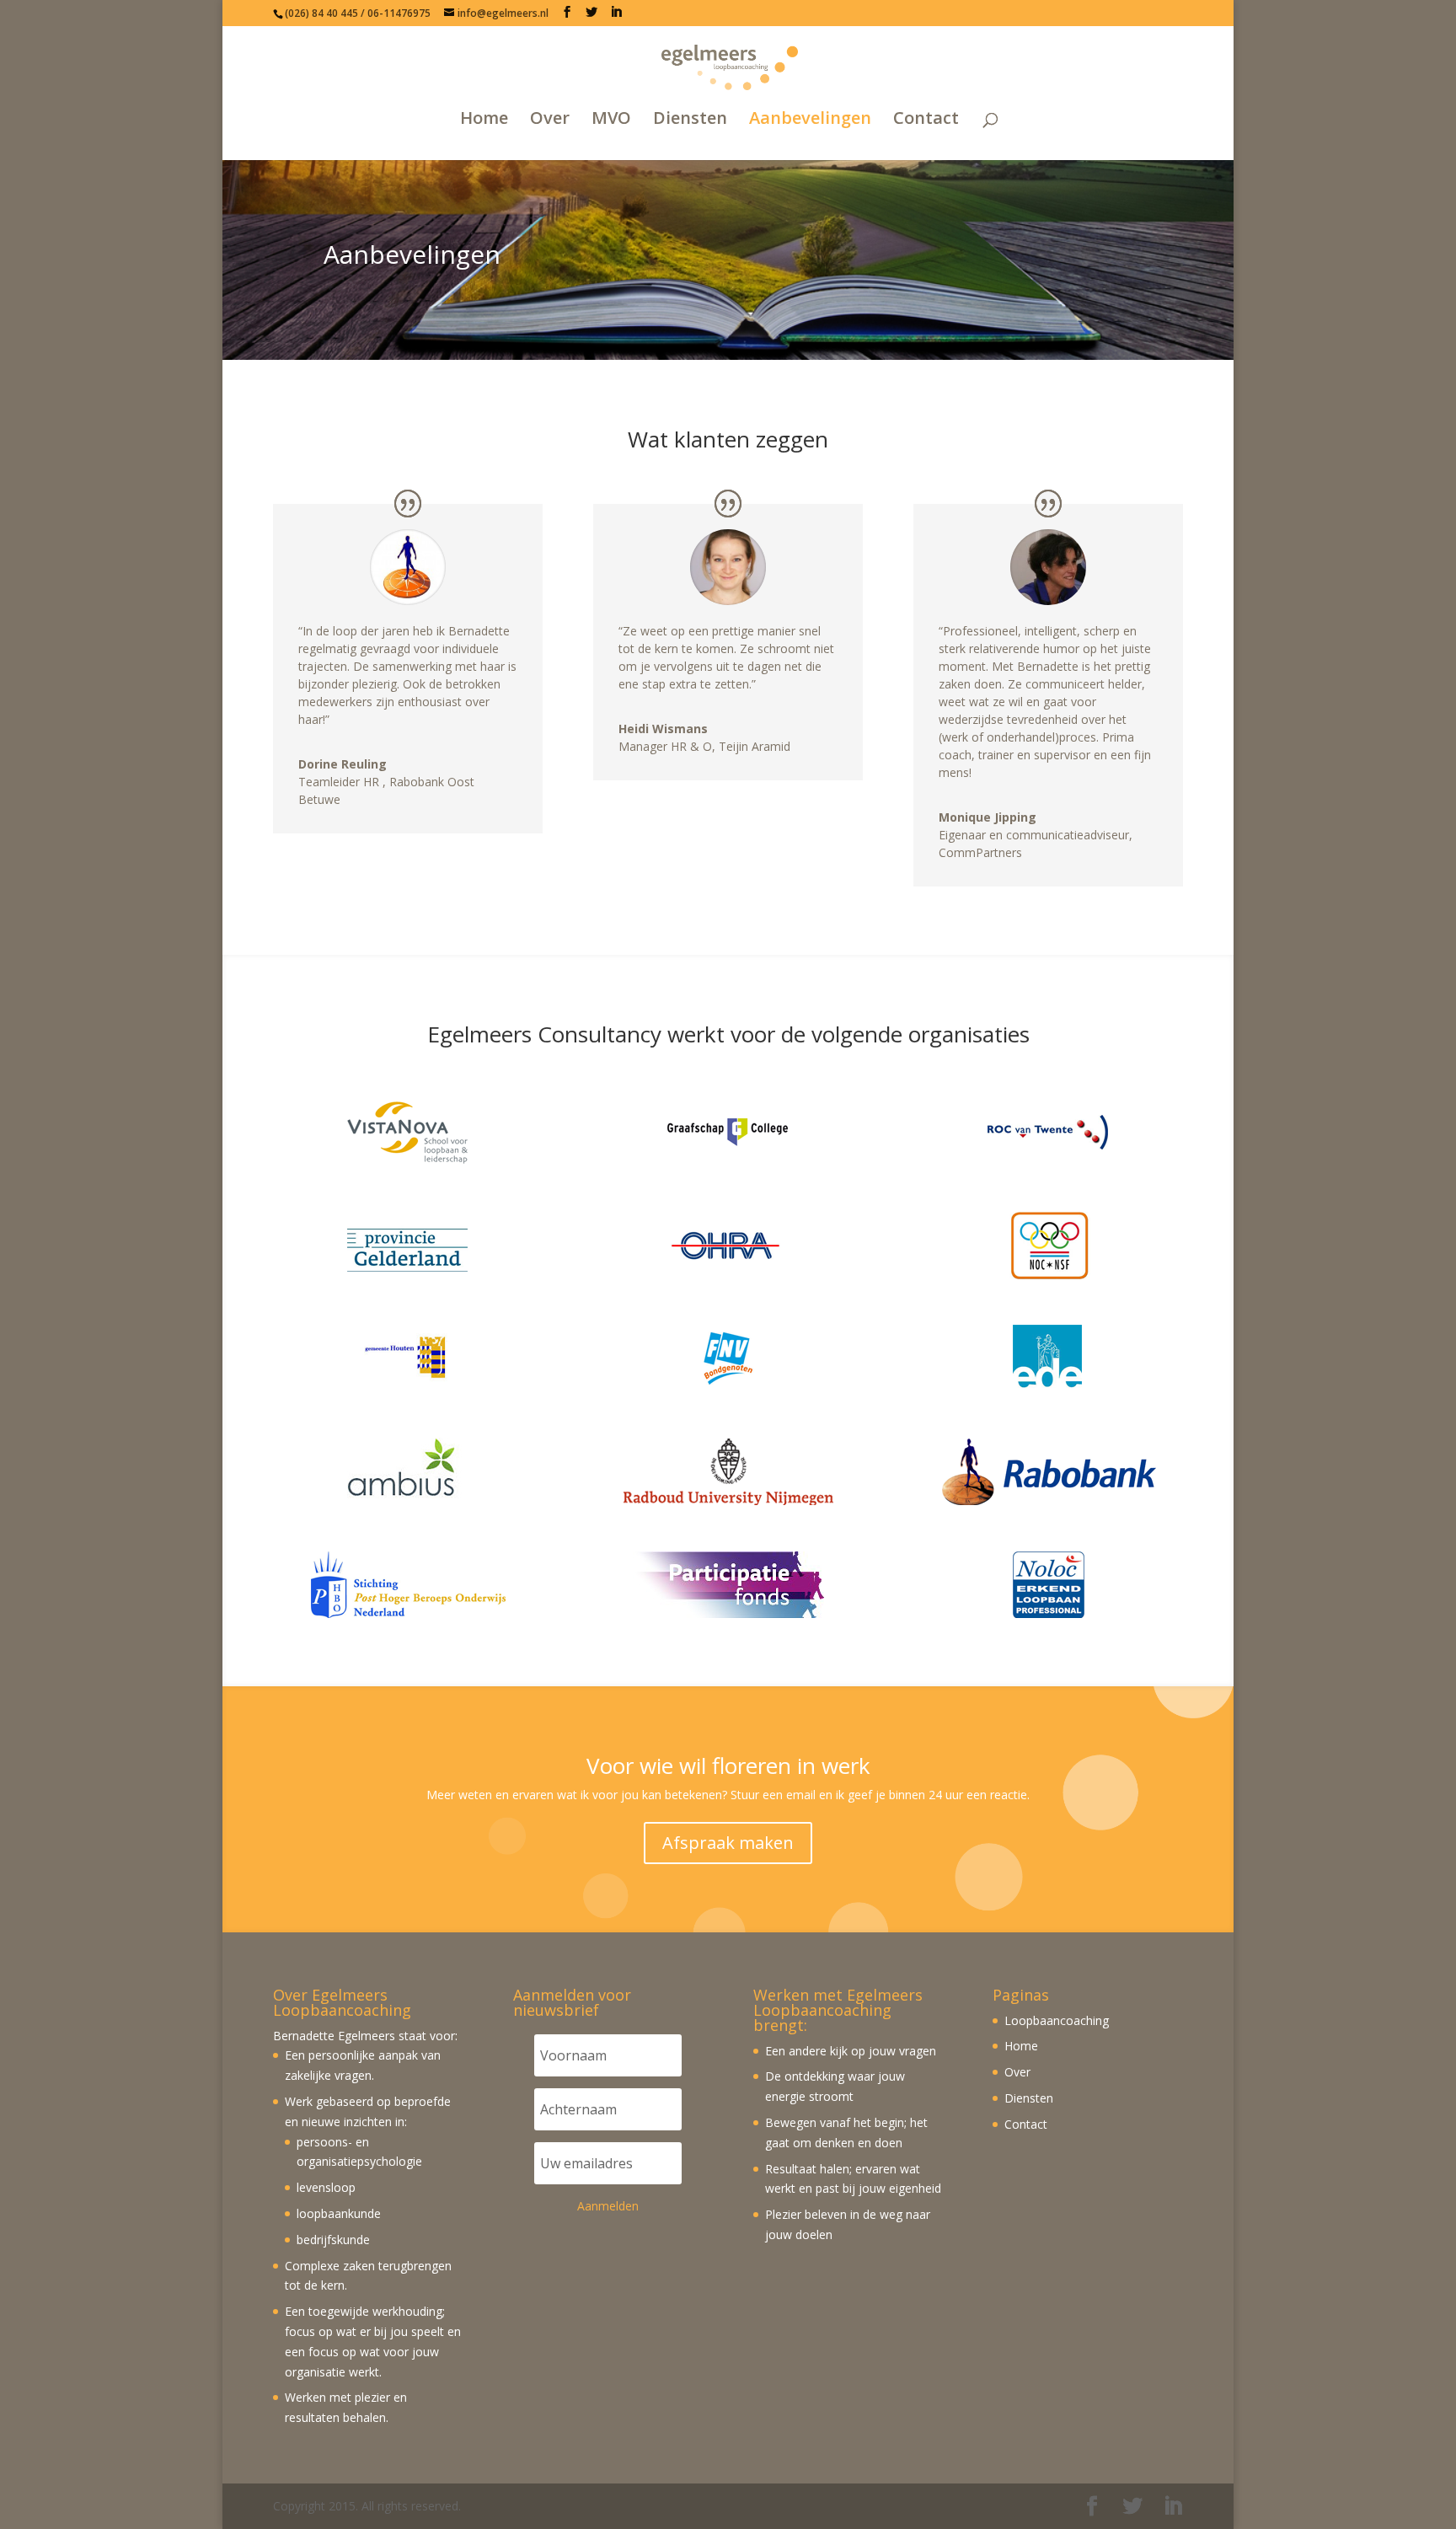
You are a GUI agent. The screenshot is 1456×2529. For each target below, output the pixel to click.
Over (550, 119)
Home (484, 119)
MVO (611, 119)
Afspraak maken (728, 1843)
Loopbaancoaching (1057, 2020)
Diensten (690, 119)
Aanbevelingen (810, 119)
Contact (926, 119)
